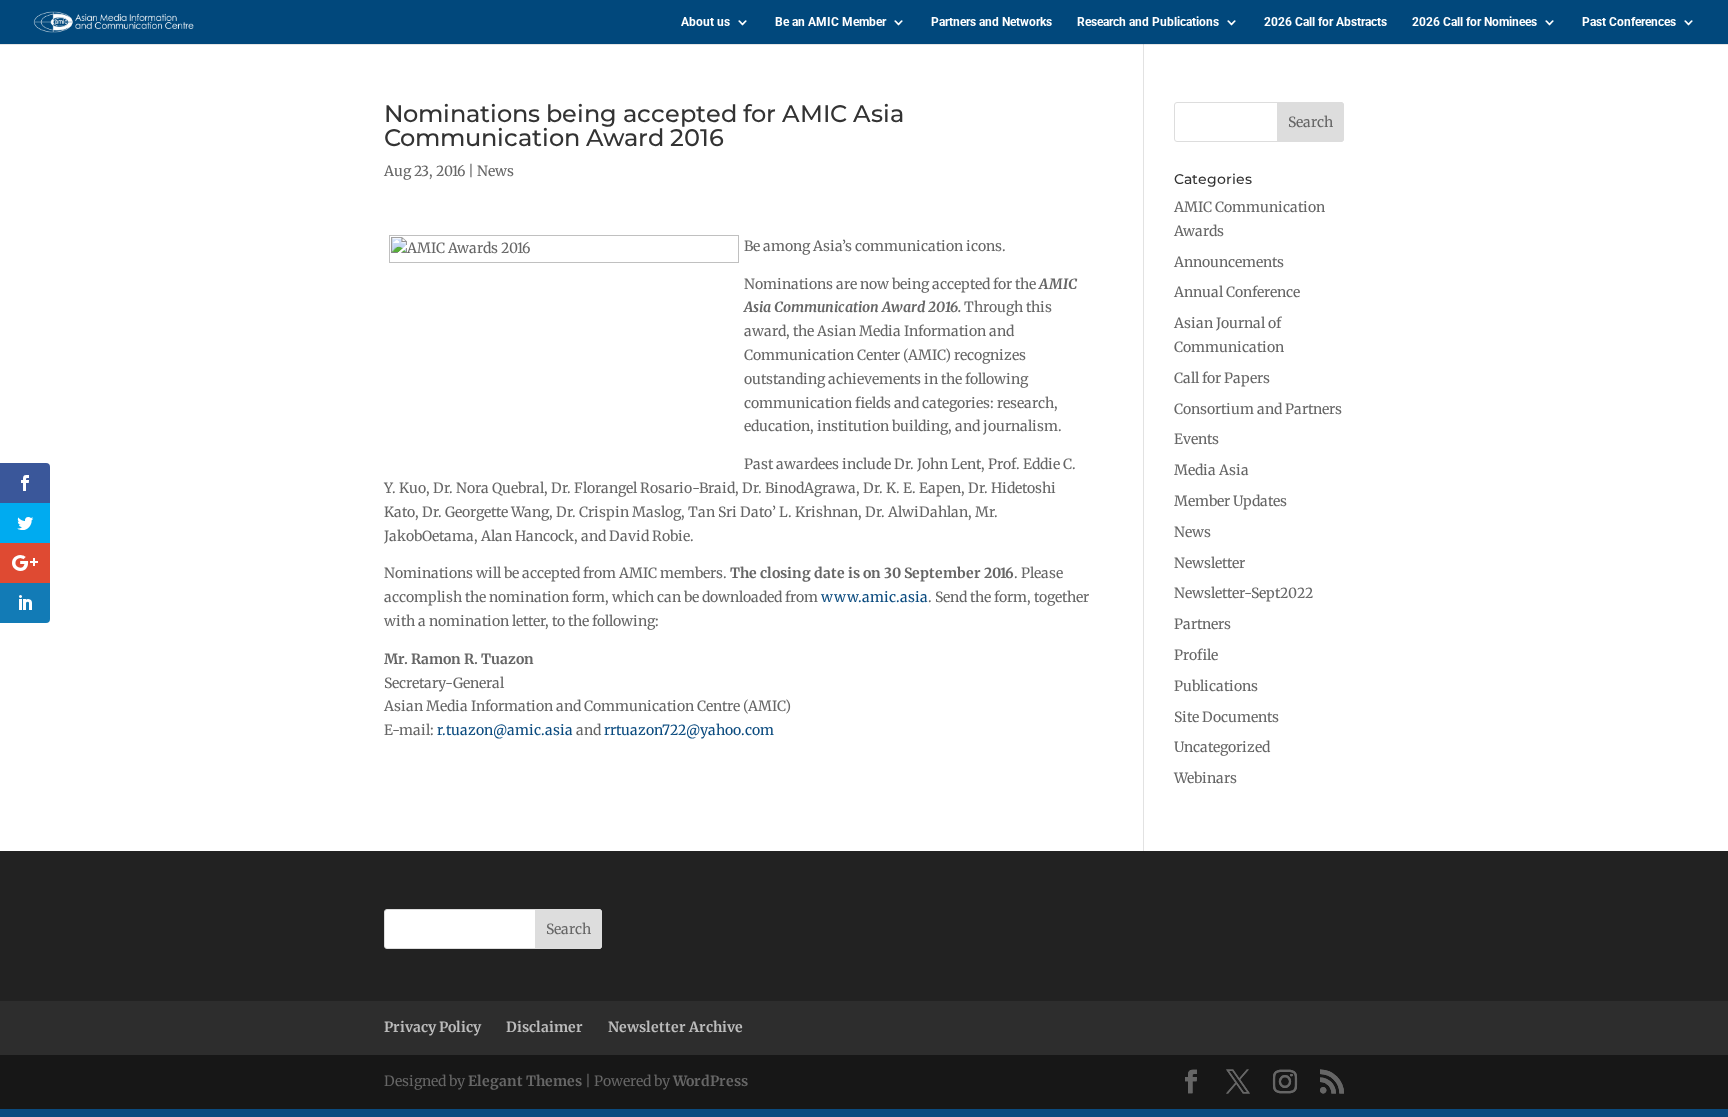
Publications (1216, 686)
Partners (1202, 624)
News (495, 171)
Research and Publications (1148, 22)
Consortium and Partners (1258, 409)
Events (1196, 439)
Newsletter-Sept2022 (1243, 593)
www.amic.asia (874, 597)
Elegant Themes (525, 1081)
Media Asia (1211, 470)
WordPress (710, 1081)
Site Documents (1226, 717)
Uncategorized (1222, 747)
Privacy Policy (432, 1027)
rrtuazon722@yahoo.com (689, 730)
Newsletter (1209, 563)
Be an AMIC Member (830, 22)
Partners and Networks (991, 22)
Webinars (1205, 778)
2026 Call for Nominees (1474, 22)
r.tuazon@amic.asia (505, 730)
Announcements (1229, 262)
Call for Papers (1222, 378)
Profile (1196, 655)
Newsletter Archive (675, 1027)
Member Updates (1230, 501)
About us (705, 22)
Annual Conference (1237, 292)
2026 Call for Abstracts (1325, 22)
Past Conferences (1629, 22)
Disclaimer (544, 1027)
